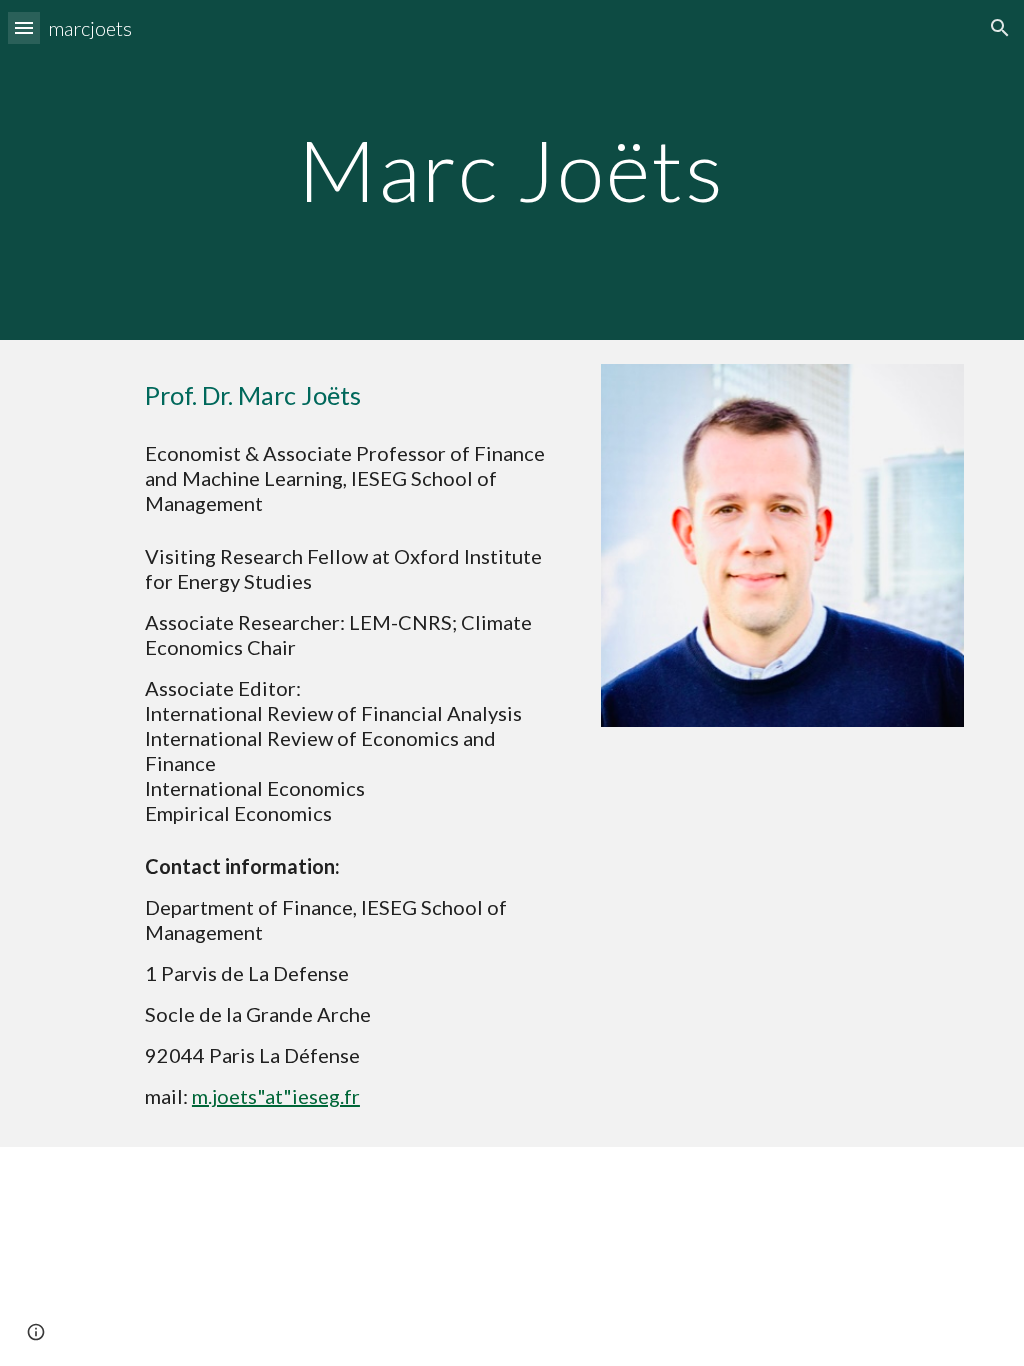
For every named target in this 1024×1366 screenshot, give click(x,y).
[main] (511, 169)
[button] (24, 27)
